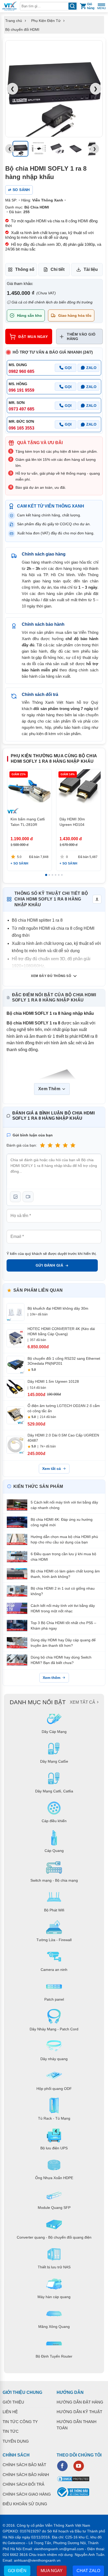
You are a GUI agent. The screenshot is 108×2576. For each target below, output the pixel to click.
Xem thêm (52, 1678)
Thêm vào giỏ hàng (81, 336)
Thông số (25, 269)
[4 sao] (65, 1145)
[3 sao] (58, 1145)
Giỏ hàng (91, 6)
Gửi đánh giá (49, 1265)
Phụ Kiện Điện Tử (46, 21)
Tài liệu (91, 269)
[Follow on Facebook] (62, 2466)
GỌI (68, 368)
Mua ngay (52, 2571)
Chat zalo (88, 2571)
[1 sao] (42, 1145)
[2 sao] (50, 1145)
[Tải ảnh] (15, 1197)
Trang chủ (14, 21)
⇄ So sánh (19, 190)
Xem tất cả (52, 1469)
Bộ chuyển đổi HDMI (22, 29)
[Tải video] (28, 1197)
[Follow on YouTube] (79, 2466)
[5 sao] (73, 1145)
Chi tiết (58, 269)
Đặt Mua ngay (33, 337)
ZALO (91, 368)
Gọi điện (17, 2571)
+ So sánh (19, 863)
